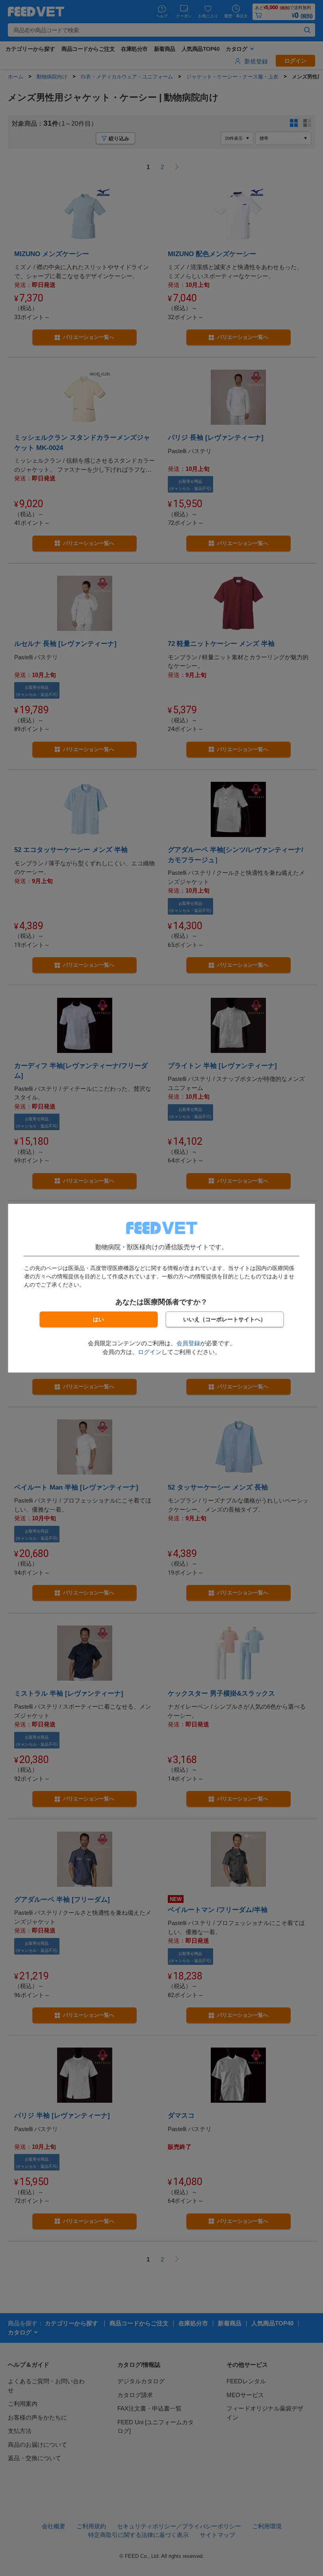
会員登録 (188, 1343)
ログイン (150, 1352)
